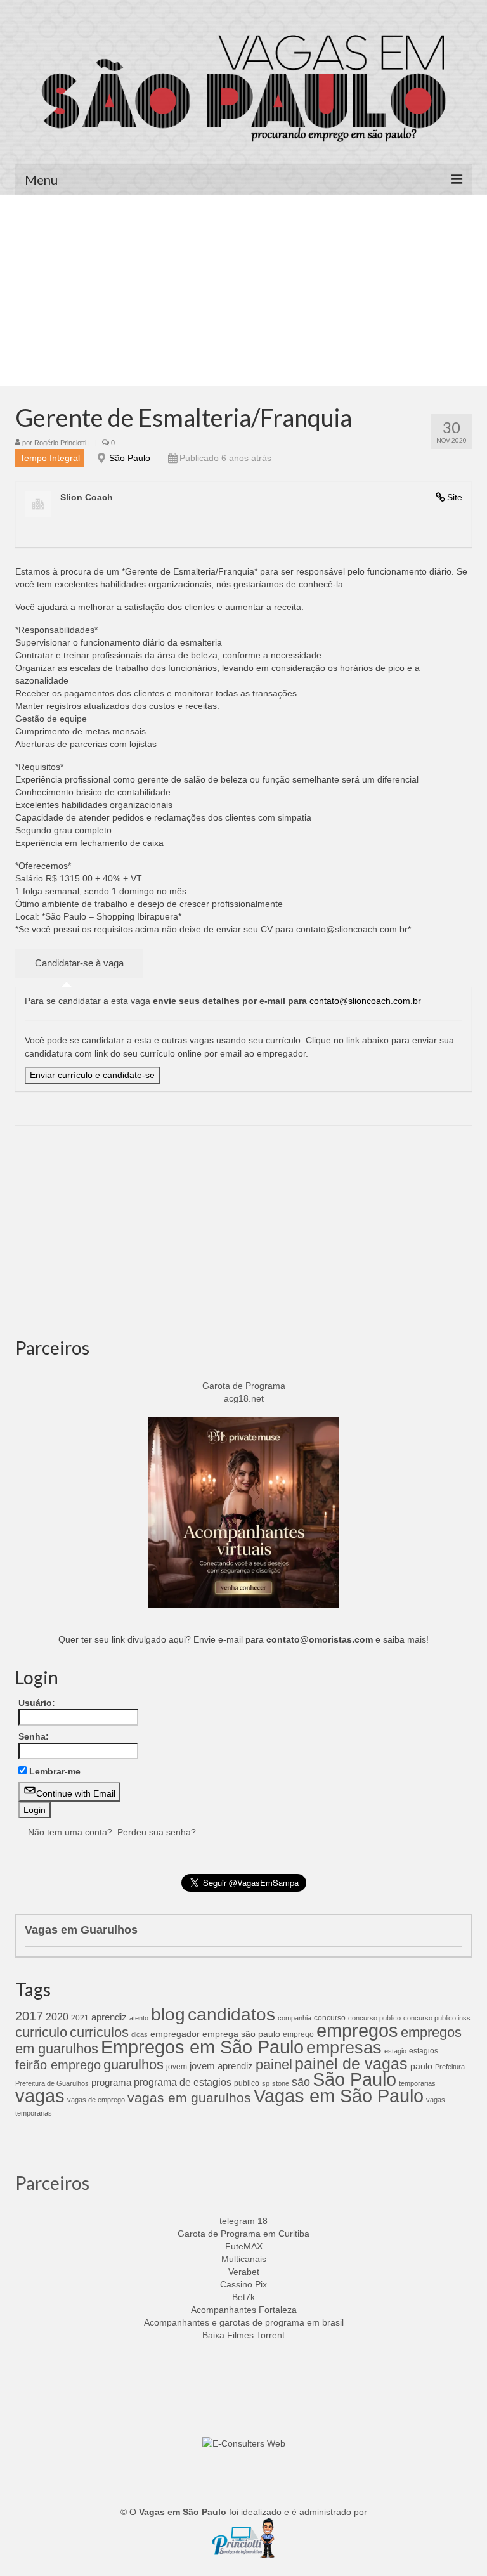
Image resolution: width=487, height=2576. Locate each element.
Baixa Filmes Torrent (243, 2335)
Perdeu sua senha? (157, 1832)
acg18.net (244, 1398)
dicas (140, 2034)
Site (455, 497)
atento (139, 2018)
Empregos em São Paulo (202, 2047)
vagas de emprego (96, 2100)
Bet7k (243, 2297)
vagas (40, 2096)
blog (168, 2014)
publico (247, 2083)
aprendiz (109, 2017)
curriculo (41, 2033)
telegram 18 (243, 2221)
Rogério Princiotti (60, 443)
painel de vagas (351, 2064)
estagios (424, 2051)
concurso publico (374, 2018)
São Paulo (130, 458)
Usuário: (37, 1703)
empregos (357, 2031)
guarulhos (133, 2065)
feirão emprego (58, 2065)
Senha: (34, 1736)
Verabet (244, 2272)
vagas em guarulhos (189, 2098)
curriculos (99, 2032)
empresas (344, 2047)
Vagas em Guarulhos (81, 1930)
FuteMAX (244, 2246)
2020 (57, 2017)
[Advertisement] (243, 290)
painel (274, 2065)
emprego (298, 2034)
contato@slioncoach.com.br (365, 1001)
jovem (177, 2067)
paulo (421, 2066)
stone (281, 2083)
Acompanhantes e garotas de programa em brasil (244, 2322)
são (301, 2082)
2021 (80, 2018)
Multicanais (244, 2259)
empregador (175, 2034)
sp (266, 2083)
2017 (29, 2016)
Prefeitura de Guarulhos (52, 2083)
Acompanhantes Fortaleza (244, 2310)
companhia (295, 2018)
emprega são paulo (241, 2034)
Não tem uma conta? (70, 1832)
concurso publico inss (437, 2018)
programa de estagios (183, 2082)
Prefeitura (450, 2067)
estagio (395, 2051)
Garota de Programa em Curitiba (243, 2234)
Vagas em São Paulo (339, 2096)
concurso (330, 2018)
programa (111, 2082)
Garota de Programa (244, 1386)
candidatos (231, 2014)
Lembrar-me (55, 1771)
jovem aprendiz (221, 2066)
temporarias (417, 2083)
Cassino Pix (243, 2284)
